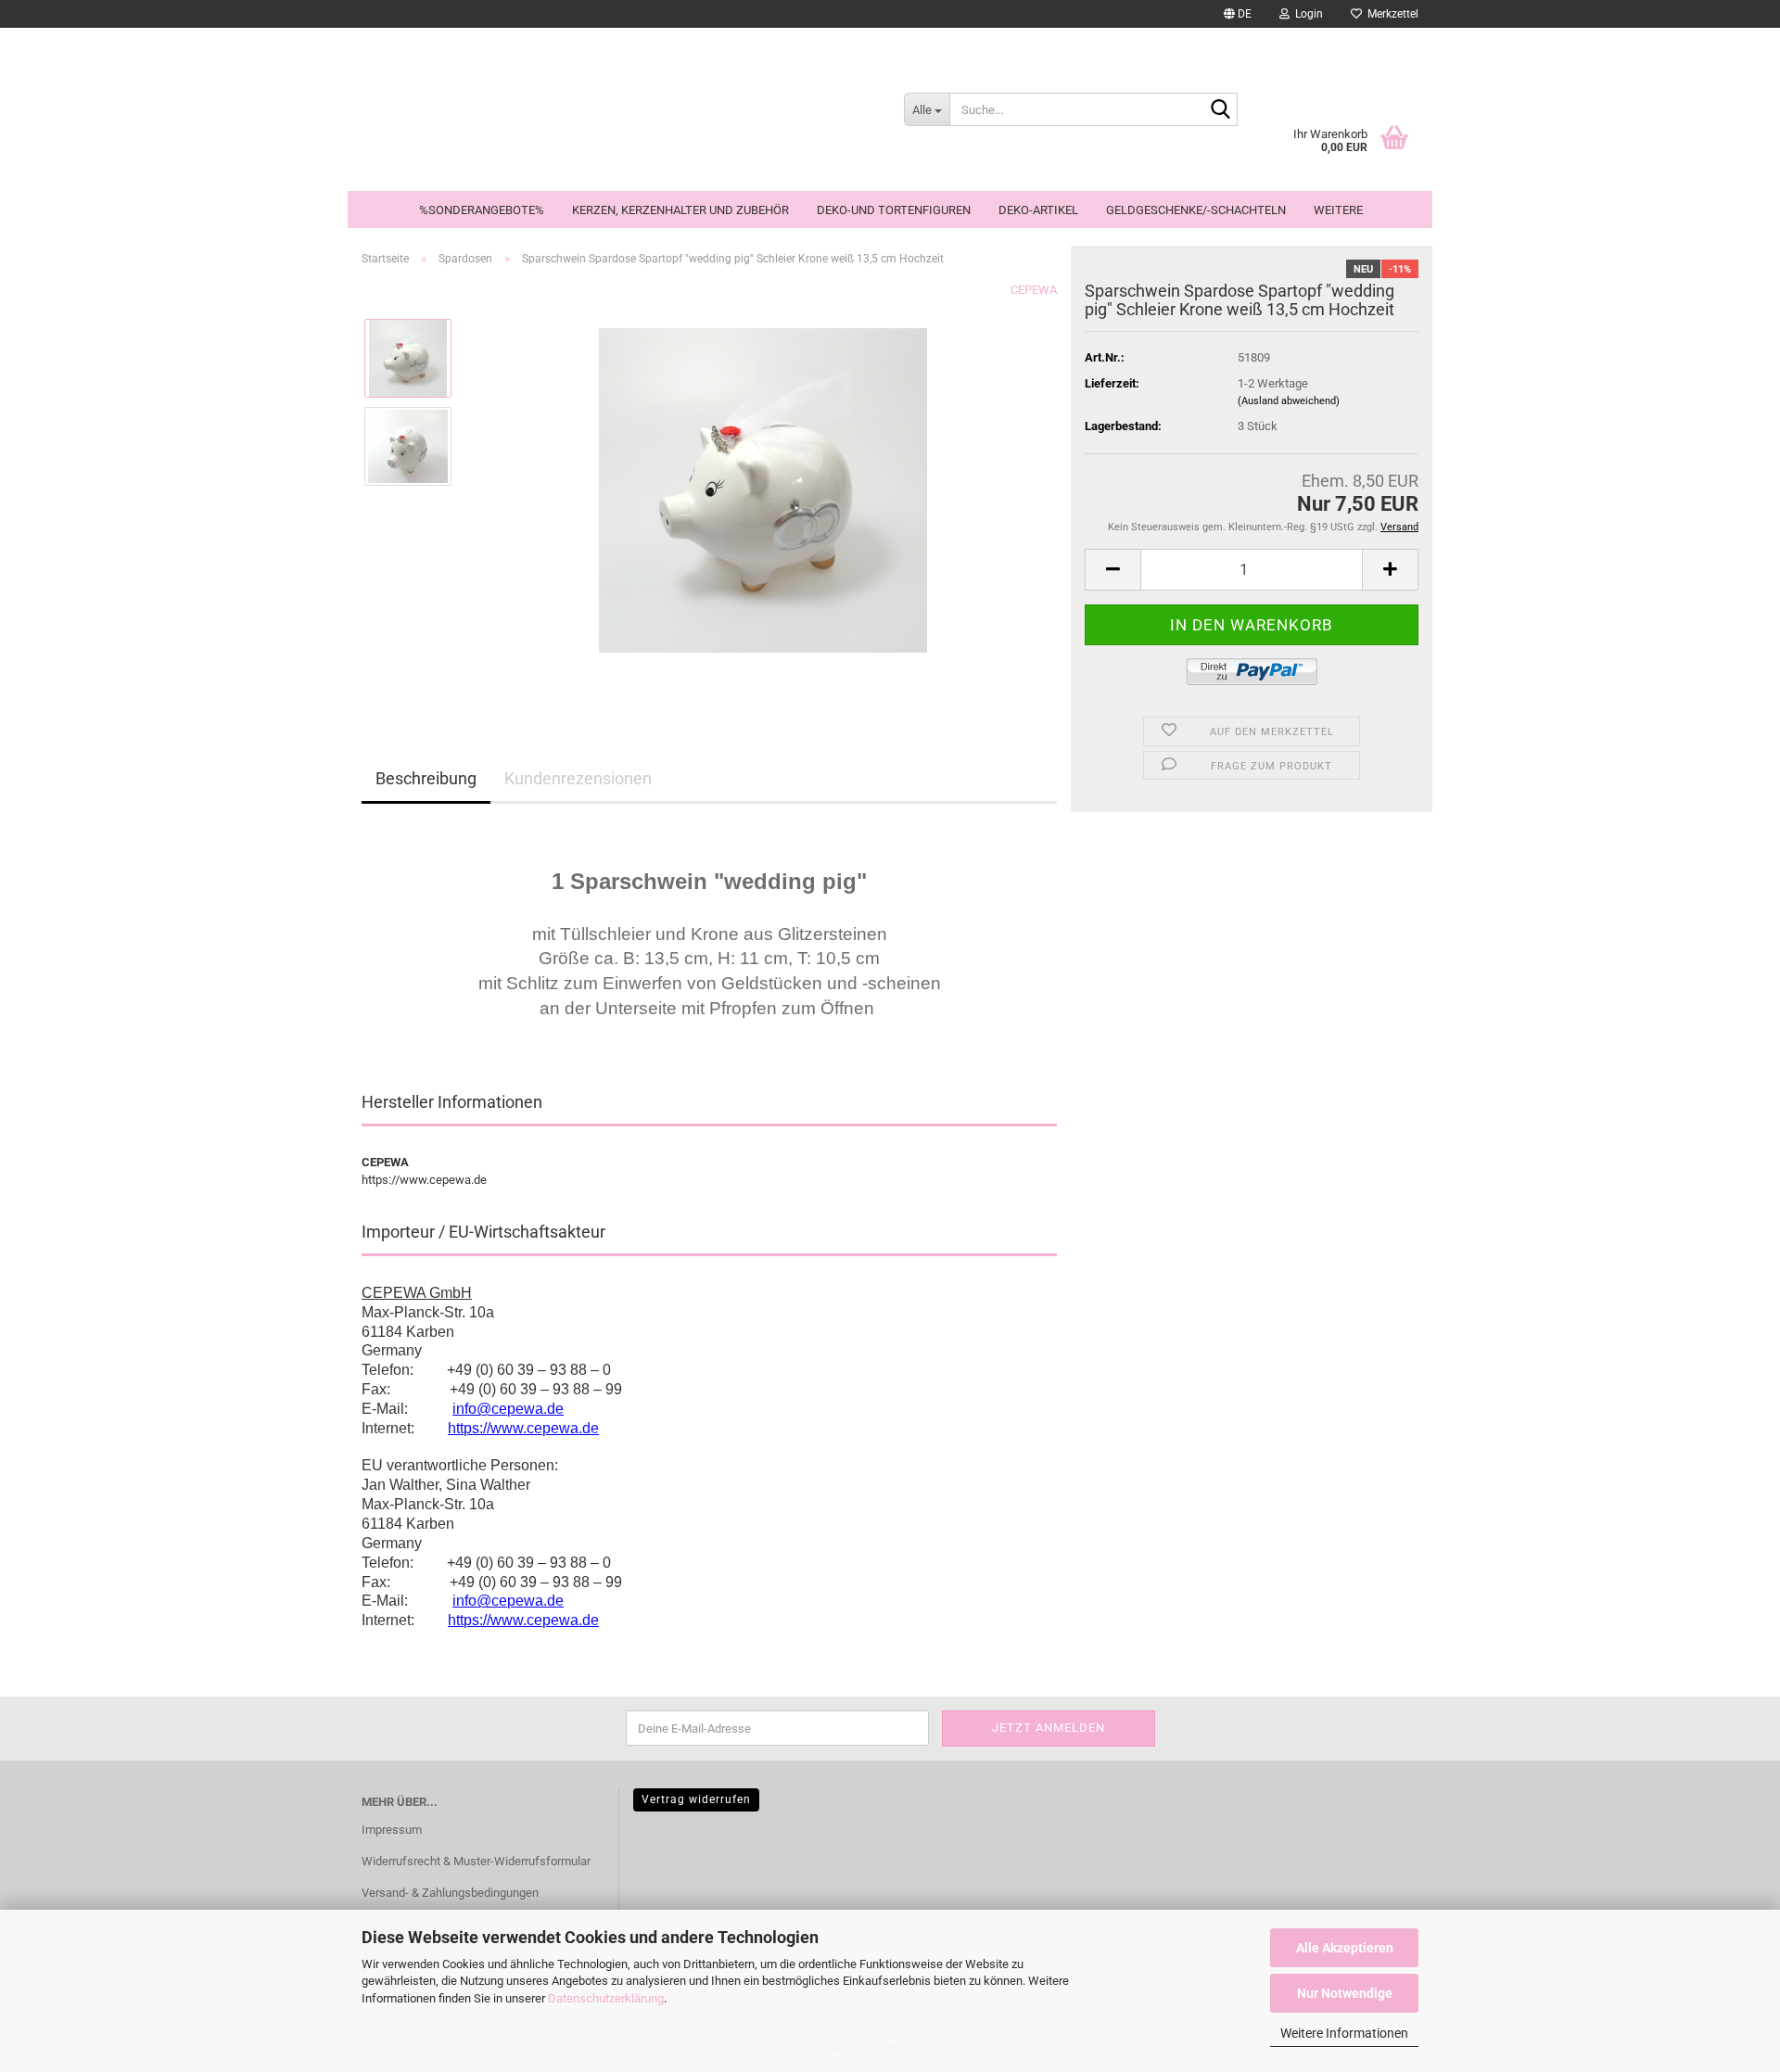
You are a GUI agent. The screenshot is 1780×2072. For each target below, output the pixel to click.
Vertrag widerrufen (696, 1799)
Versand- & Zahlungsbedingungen (450, 1893)
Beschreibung (426, 778)
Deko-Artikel (1038, 210)
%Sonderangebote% (482, 210)
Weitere (1338, 210)
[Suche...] (1220, 110)
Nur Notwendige (1345, 1993)
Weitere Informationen (1344, 2033)
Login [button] (1306, 14)
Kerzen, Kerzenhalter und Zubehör (680, 210)
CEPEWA (1034, 290)
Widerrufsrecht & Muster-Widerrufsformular (476, 1861)
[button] (1238, 14)
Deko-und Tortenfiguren (894, 210)
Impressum (392, 1830)
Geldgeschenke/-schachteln (1196, 210)
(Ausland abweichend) (1289, 401)
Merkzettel (1390, 14)
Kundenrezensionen (578, 778)
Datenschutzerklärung (606, 1998)
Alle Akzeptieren (1345, 1948)
